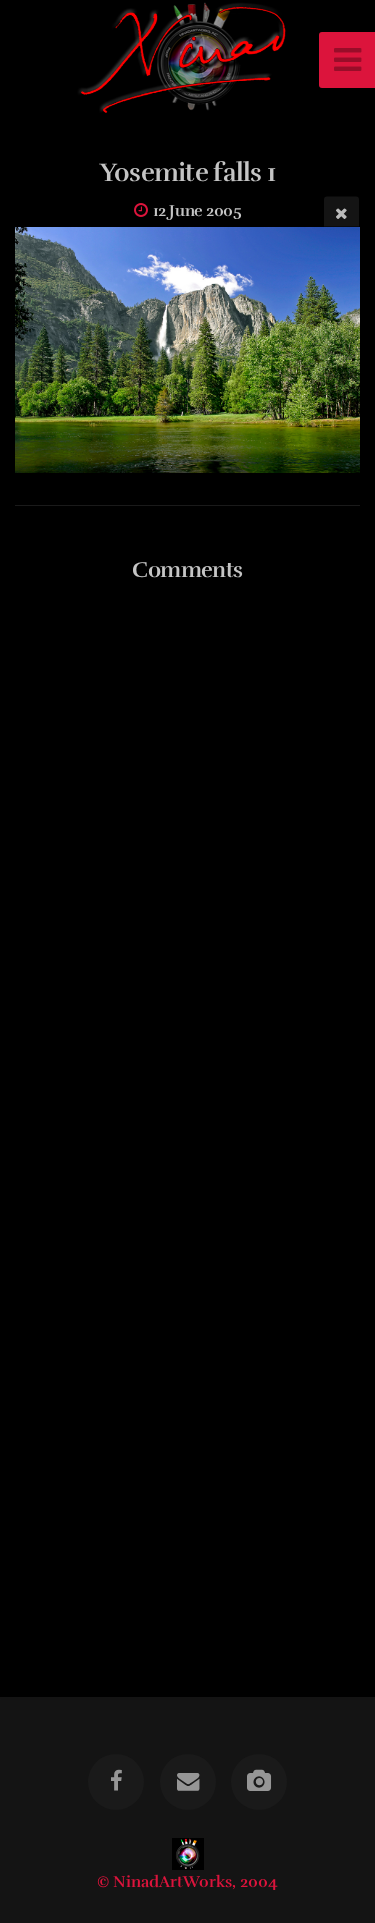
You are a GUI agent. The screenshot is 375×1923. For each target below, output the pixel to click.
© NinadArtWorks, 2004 (187, 1882)
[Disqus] (187, 857)
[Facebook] (116, 1782)
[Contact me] (187, 1782)
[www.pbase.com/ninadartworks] (259, 1782)
